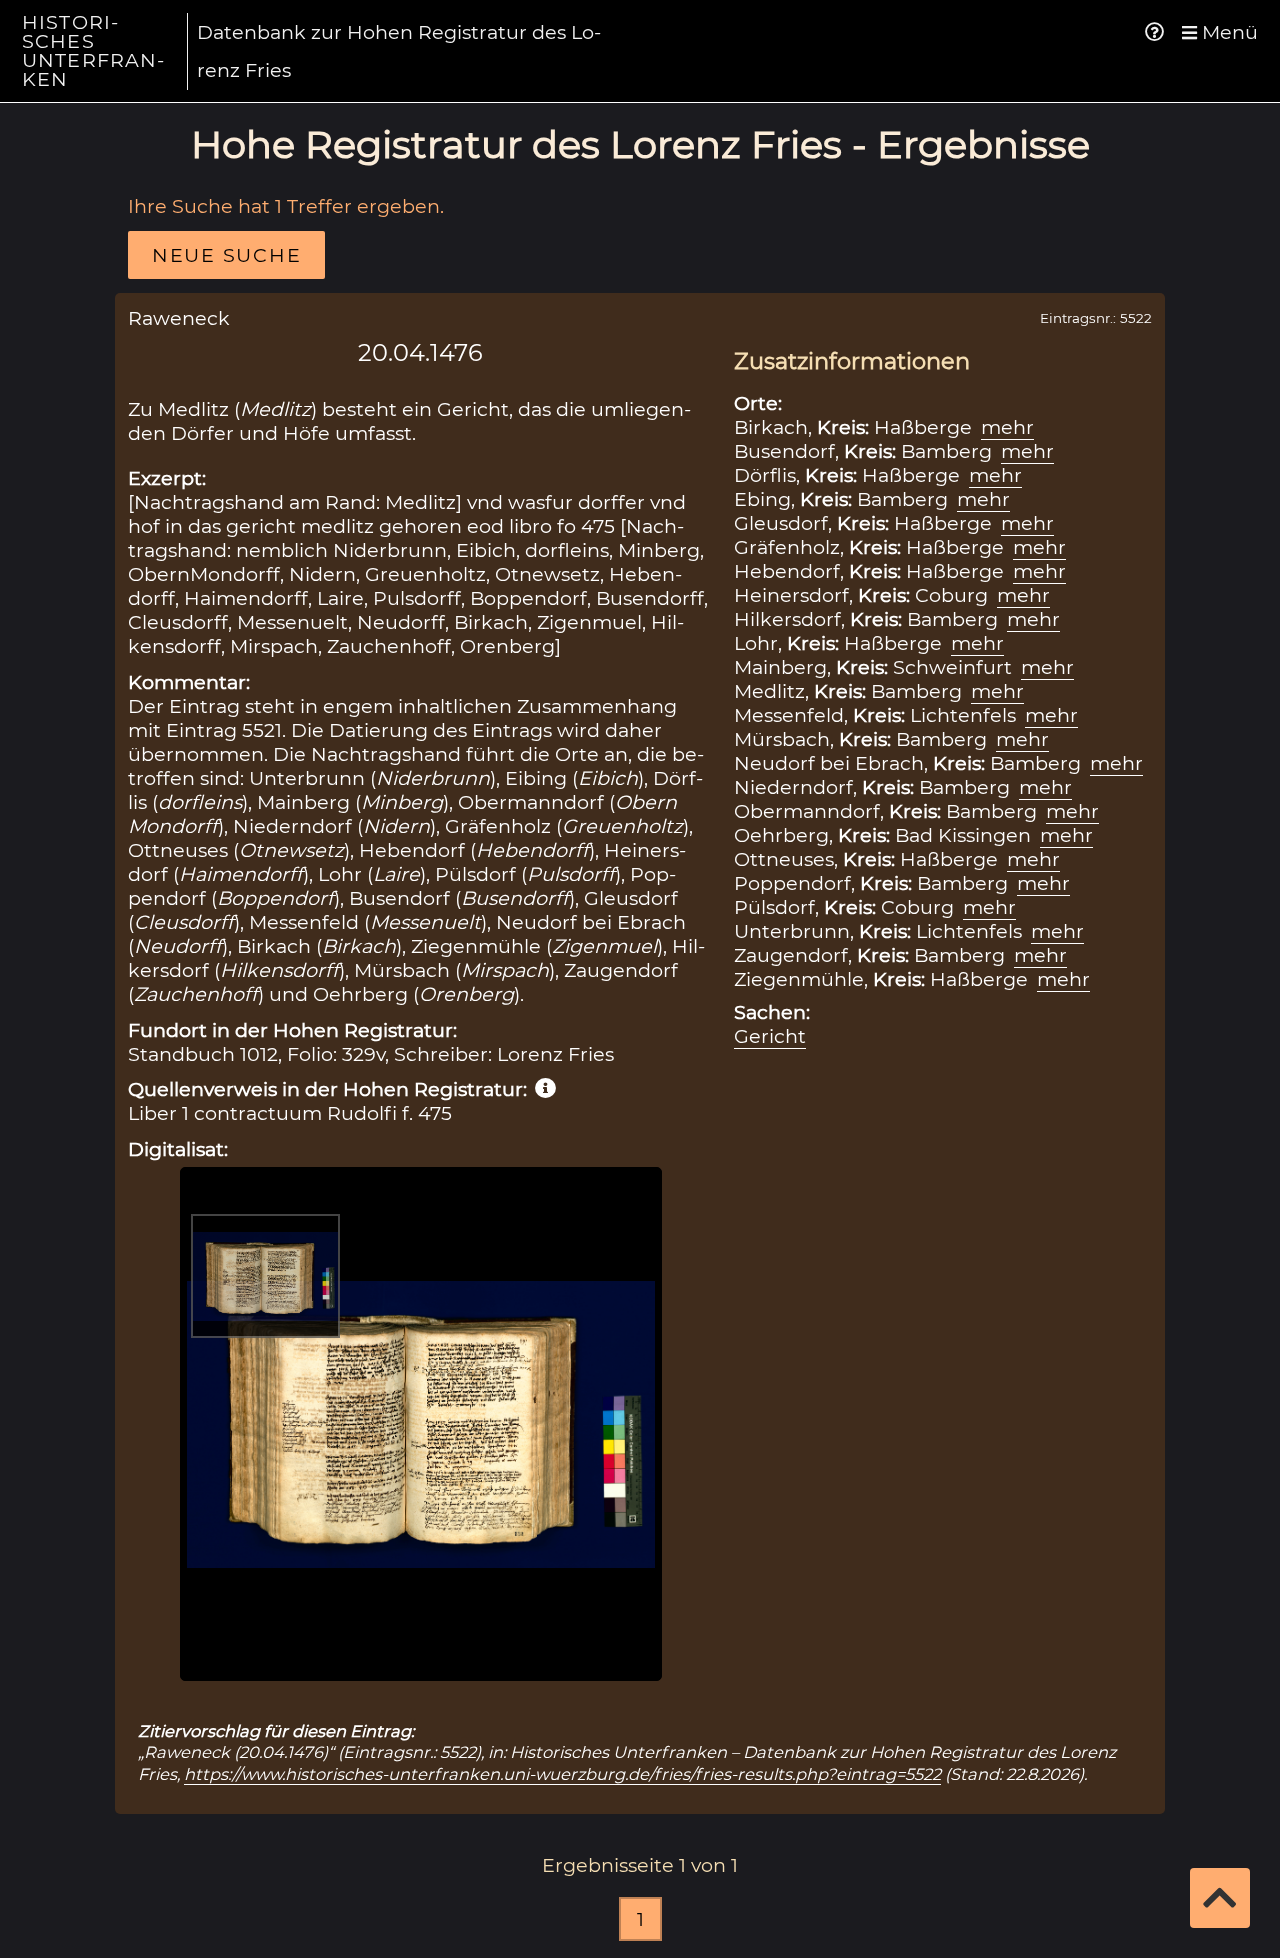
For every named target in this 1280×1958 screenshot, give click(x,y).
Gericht (770, 1036)
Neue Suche (226, 255)
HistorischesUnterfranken (93, 51)
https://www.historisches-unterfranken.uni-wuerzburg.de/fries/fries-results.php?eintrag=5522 (562, 1774)
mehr (1007, 427)
